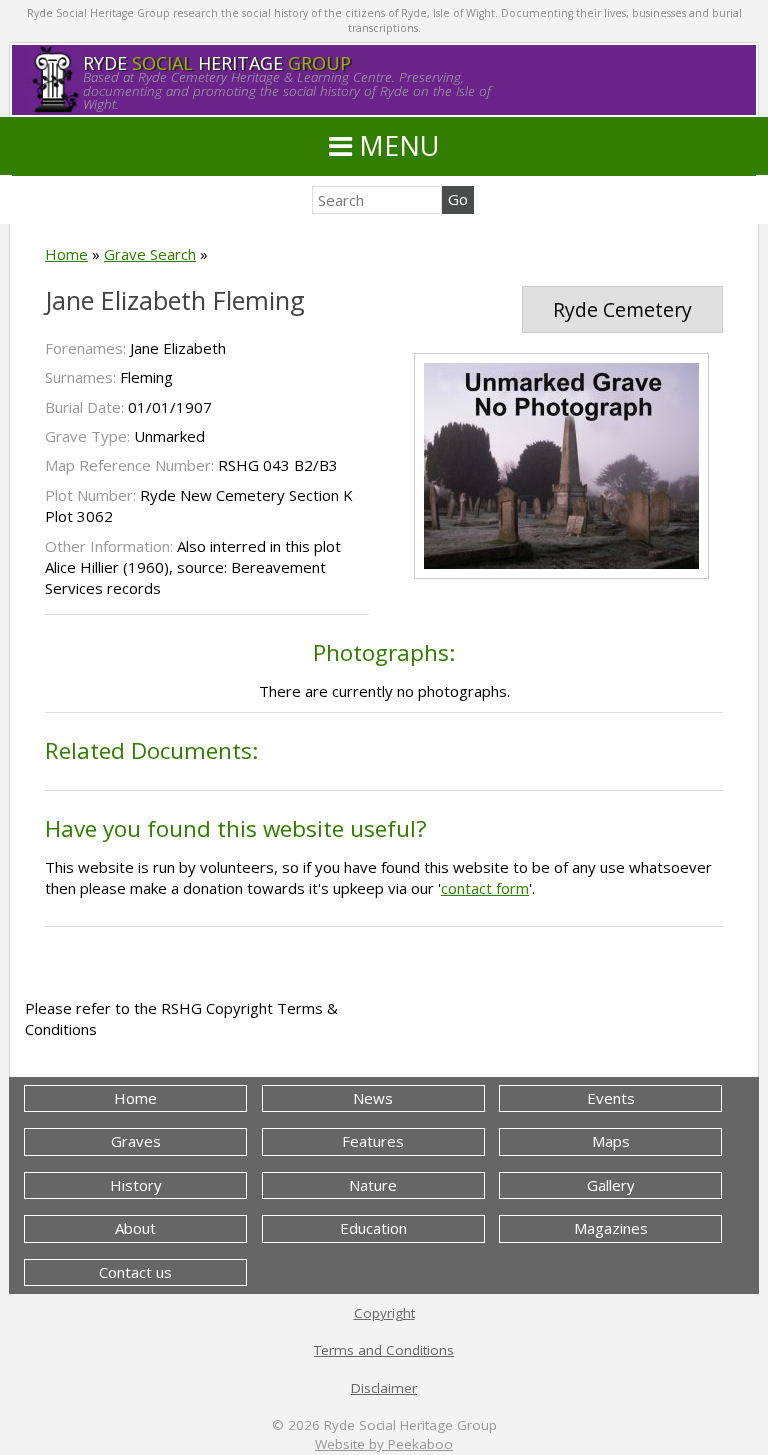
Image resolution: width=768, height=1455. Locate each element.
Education (373, 1228)
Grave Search (150, 254)
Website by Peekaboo (384, 1444)
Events (611, 1098)
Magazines (611, 1228)
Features (373, 1141)
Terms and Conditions (384, 1350)
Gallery (611, 1185)
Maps (611, 1141)
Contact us (135, 1272)
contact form (485, 888)
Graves (136, 1141)
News (373, 1098)
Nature (373, 1185)
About (135, 1228)
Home (66, 254)
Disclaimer (384, 1388)
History (136, 1185)
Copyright (384, 1313)
